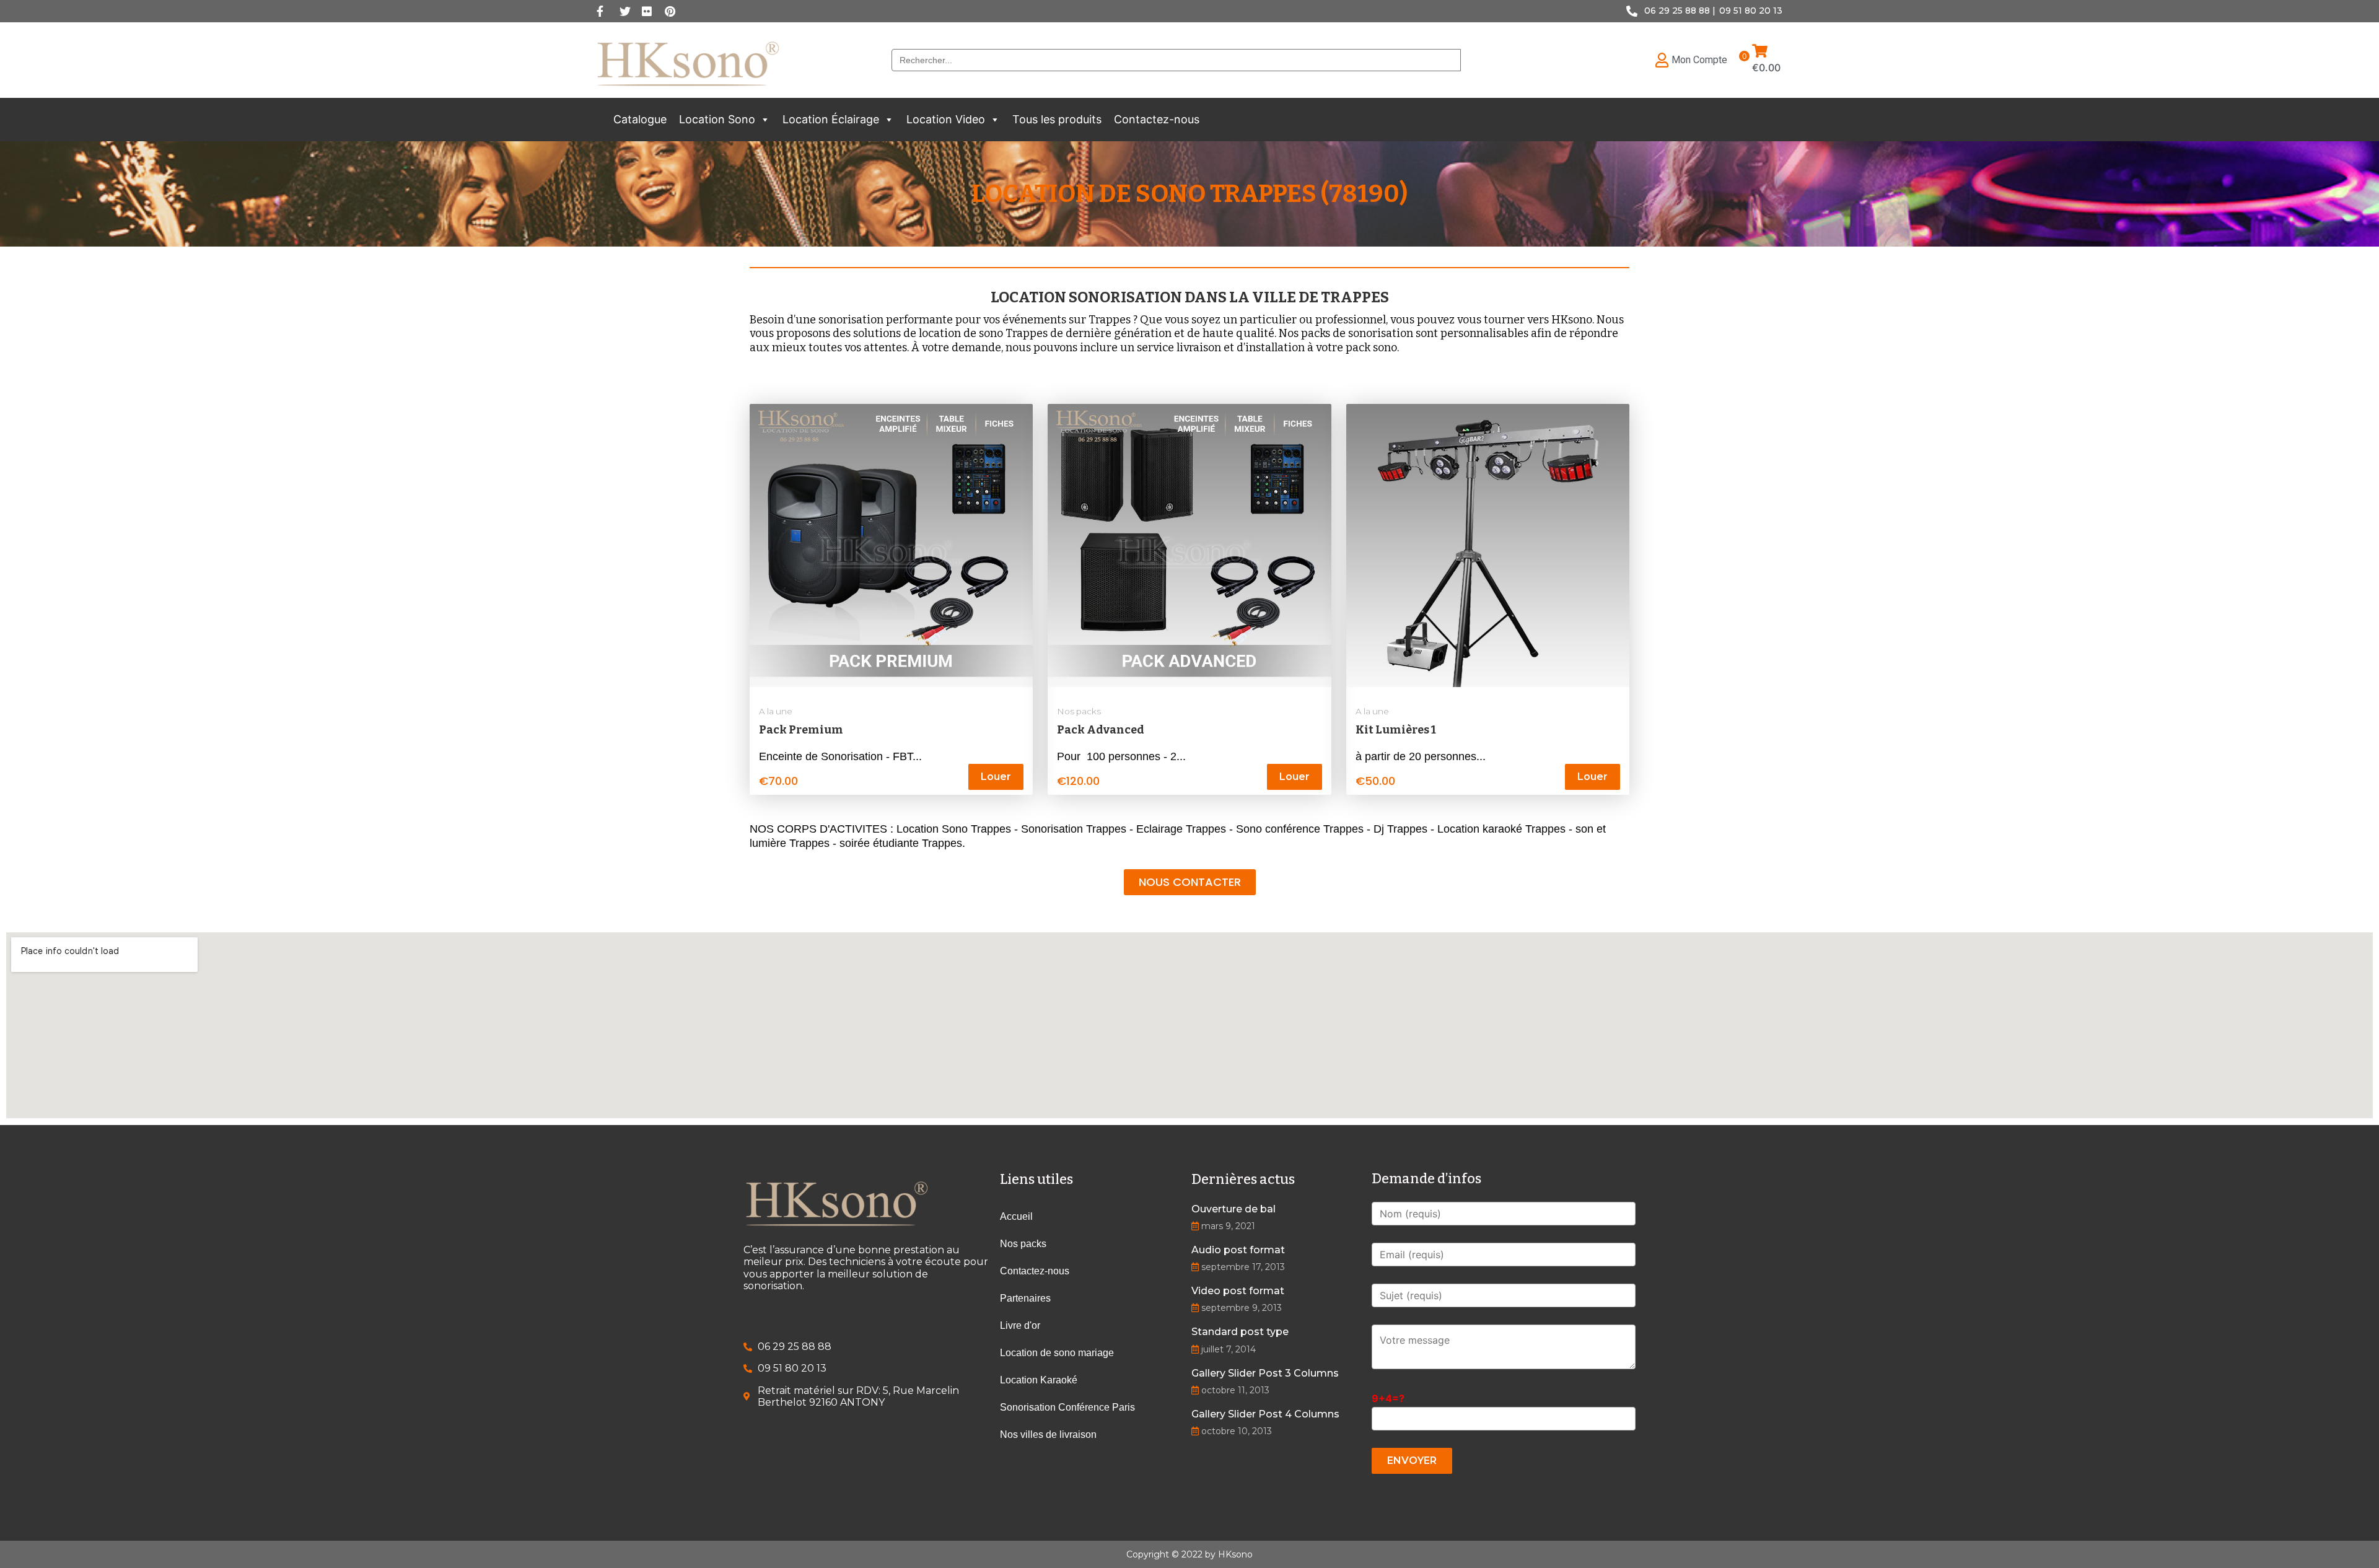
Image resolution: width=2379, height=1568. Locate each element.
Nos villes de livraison (1048, 1434)
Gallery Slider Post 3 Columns (1265, 1373)
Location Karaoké (1039, 1380)
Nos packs (1079, 711)
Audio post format (1238, 1250)
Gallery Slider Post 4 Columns (1265, 1414)
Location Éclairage (831, 119)
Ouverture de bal (1233, 1209)
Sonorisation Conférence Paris (1067, 1407)
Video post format (1238, 1291)
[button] (765, 120)
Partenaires (1025, 1298)
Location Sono (717, 119)
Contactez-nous (1157, 119)
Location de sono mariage (1057, 1353)
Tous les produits (1057, 119)
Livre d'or (1020, 1325)
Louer (996, 777)
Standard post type (1240, 1332)
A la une (776, 711)
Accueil (1016, 1216)
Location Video (946, 119)
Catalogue (640, 119)
